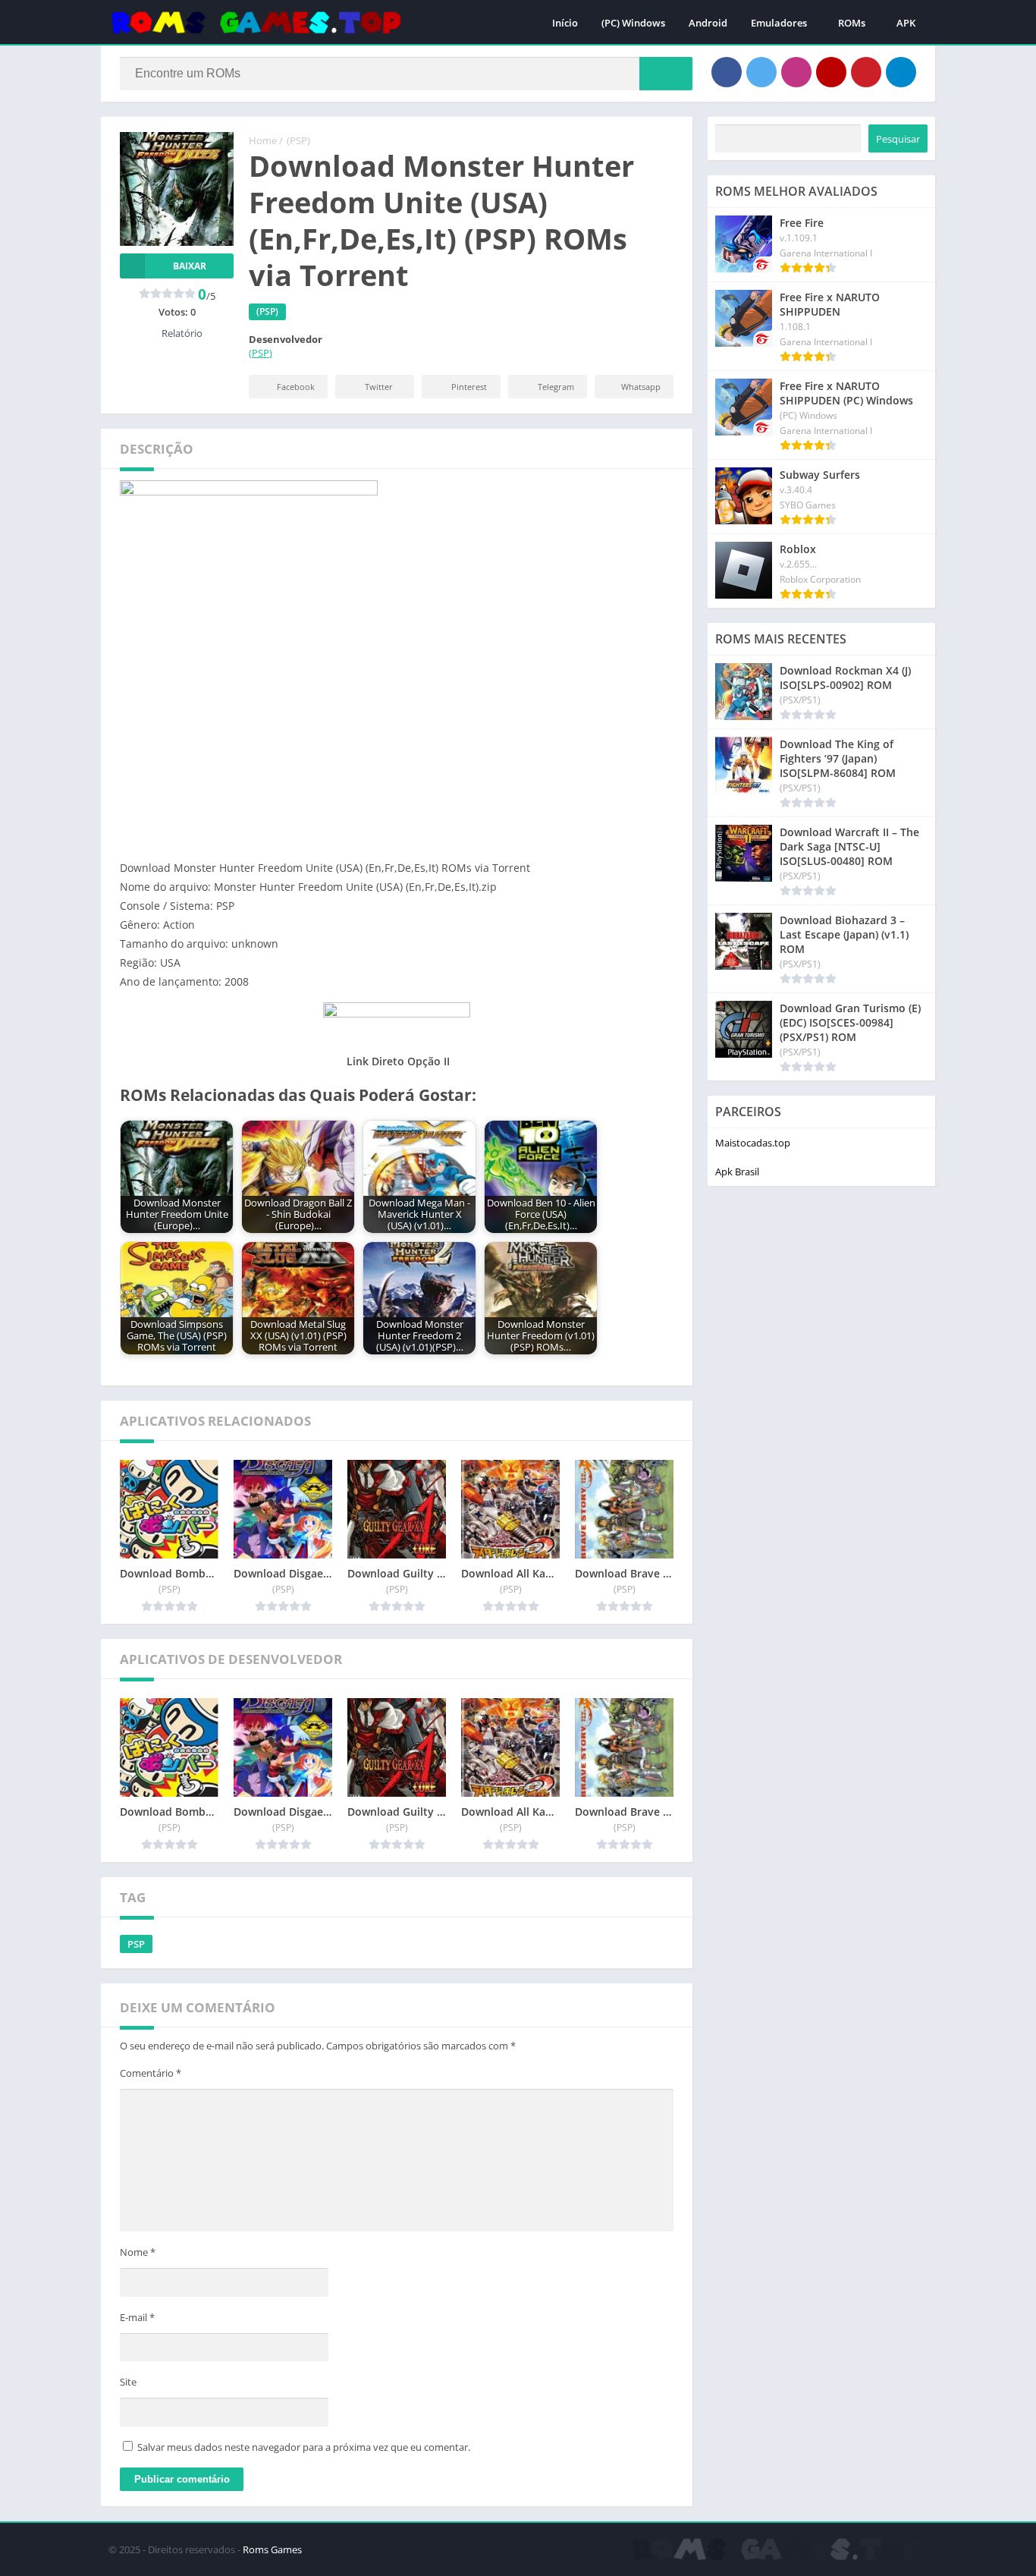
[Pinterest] (866, 72)
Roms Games (272, 2549)
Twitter (379, 387)
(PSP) (298, 140)
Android (708, 23)
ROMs (852, 23)
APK (906, 23)
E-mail (137, 2317)
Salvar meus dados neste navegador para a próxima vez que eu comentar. (304, 2447)
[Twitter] (761, 72)
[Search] (666, 74)
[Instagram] (796, 72)
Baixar (190, 266)
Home (263, 140)
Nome (138, 2252)
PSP (136, 1944)
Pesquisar (898, 139)
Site (128, 2382)
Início (565, 23)
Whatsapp (641, 387)
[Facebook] (727, 72)
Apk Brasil (737, 1172)
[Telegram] (901, 72)
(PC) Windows (633, 23)
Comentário (151, 2073)
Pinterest (469, 387)
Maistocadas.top (753, 1143)
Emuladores (779, 23)
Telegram (556, 387)
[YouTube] (831, 72)
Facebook (296, 387)
